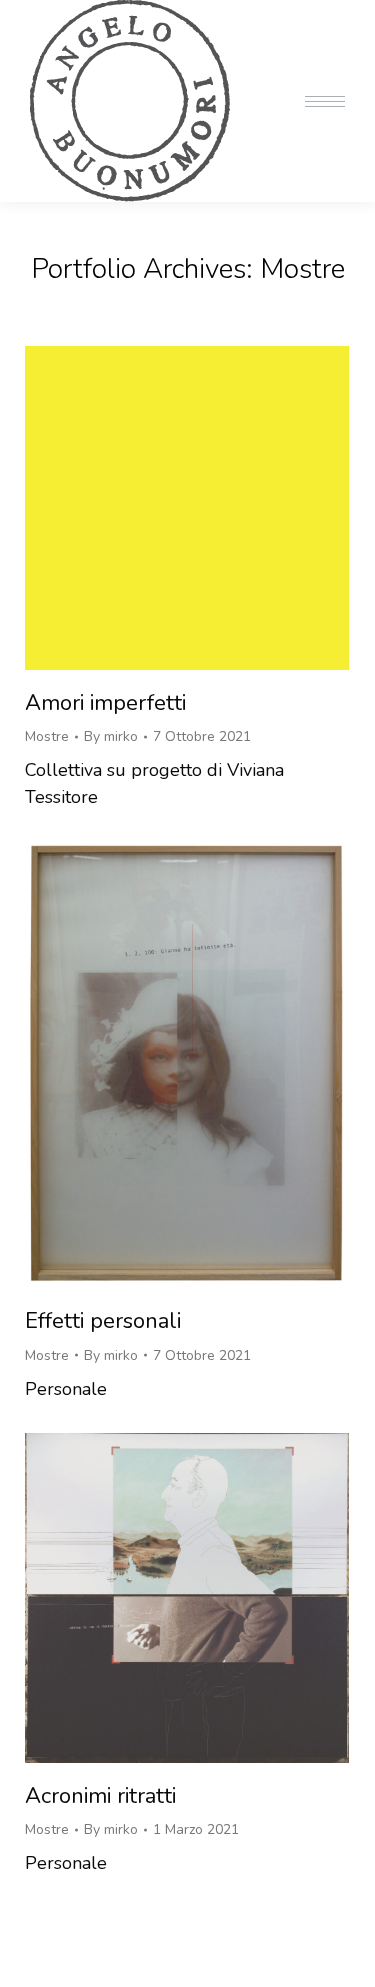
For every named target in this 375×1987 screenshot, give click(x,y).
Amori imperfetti (105, 703)
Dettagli (214, 508)
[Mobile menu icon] (325, 101)
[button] (77, 18)
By (111, 736)
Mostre (47, 736)
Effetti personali (103, 1321)
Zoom (160, 508)
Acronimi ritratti (100, 1796)
